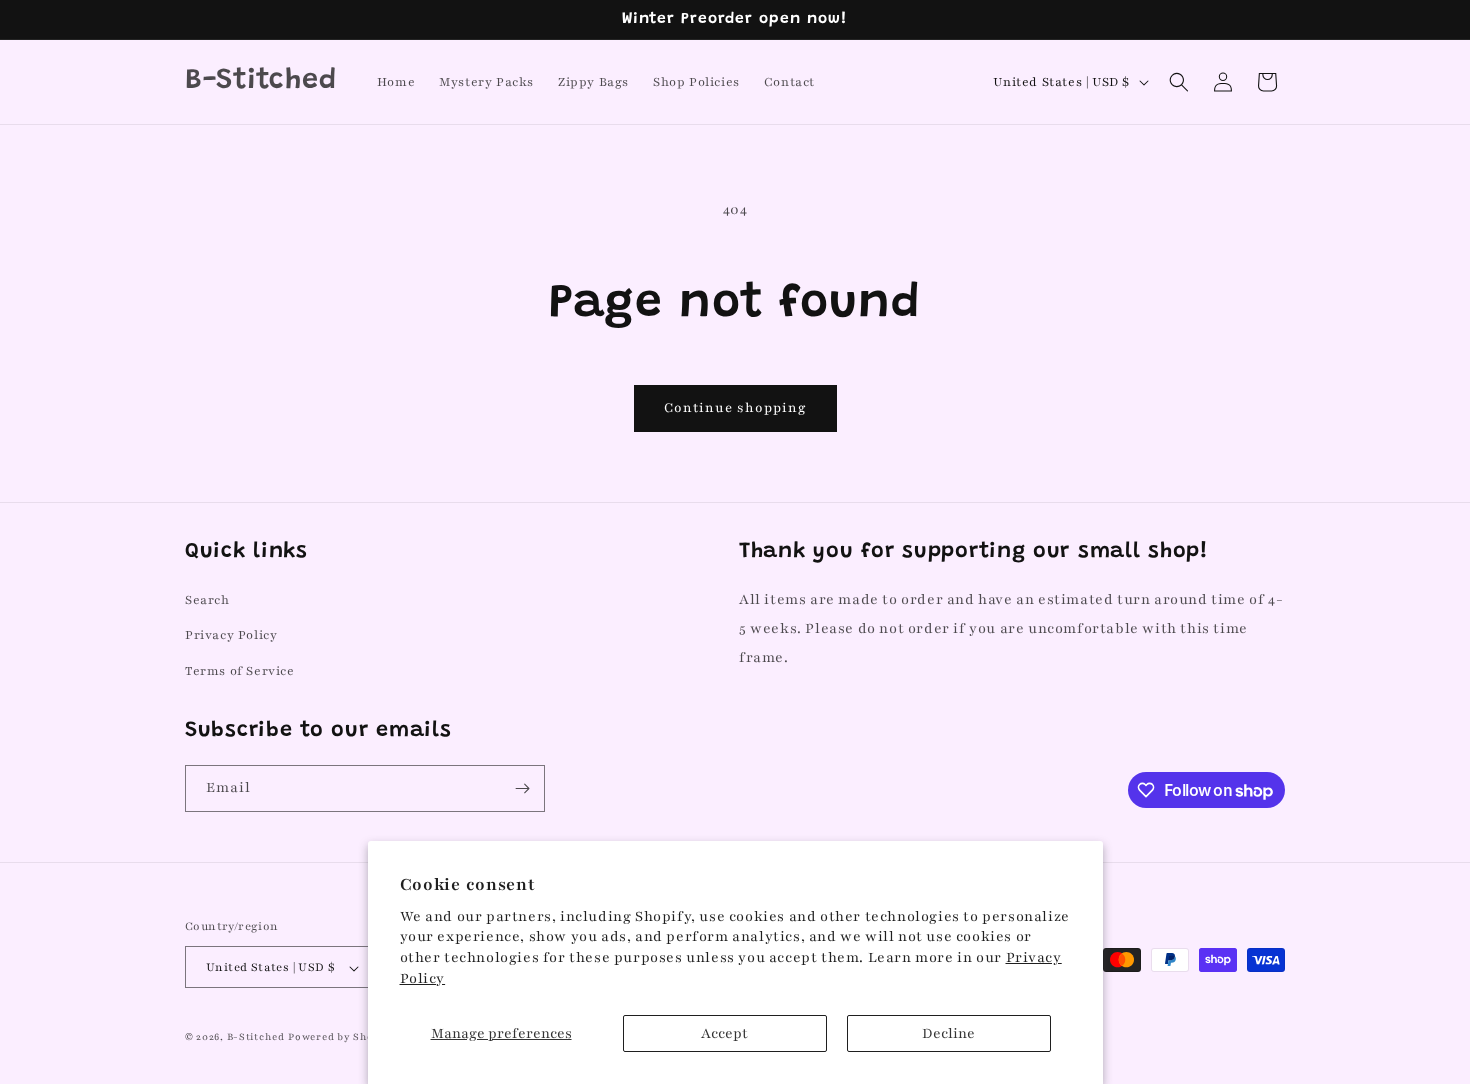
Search (207, 600)
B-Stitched (256, 1037)
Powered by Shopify (342, 1037)
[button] (1179, 82)
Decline (948, 1033)
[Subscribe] (522, 788)
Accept (724, 1033)
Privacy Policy (231, 635)
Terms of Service (240, 670)
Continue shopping (735, 408)
